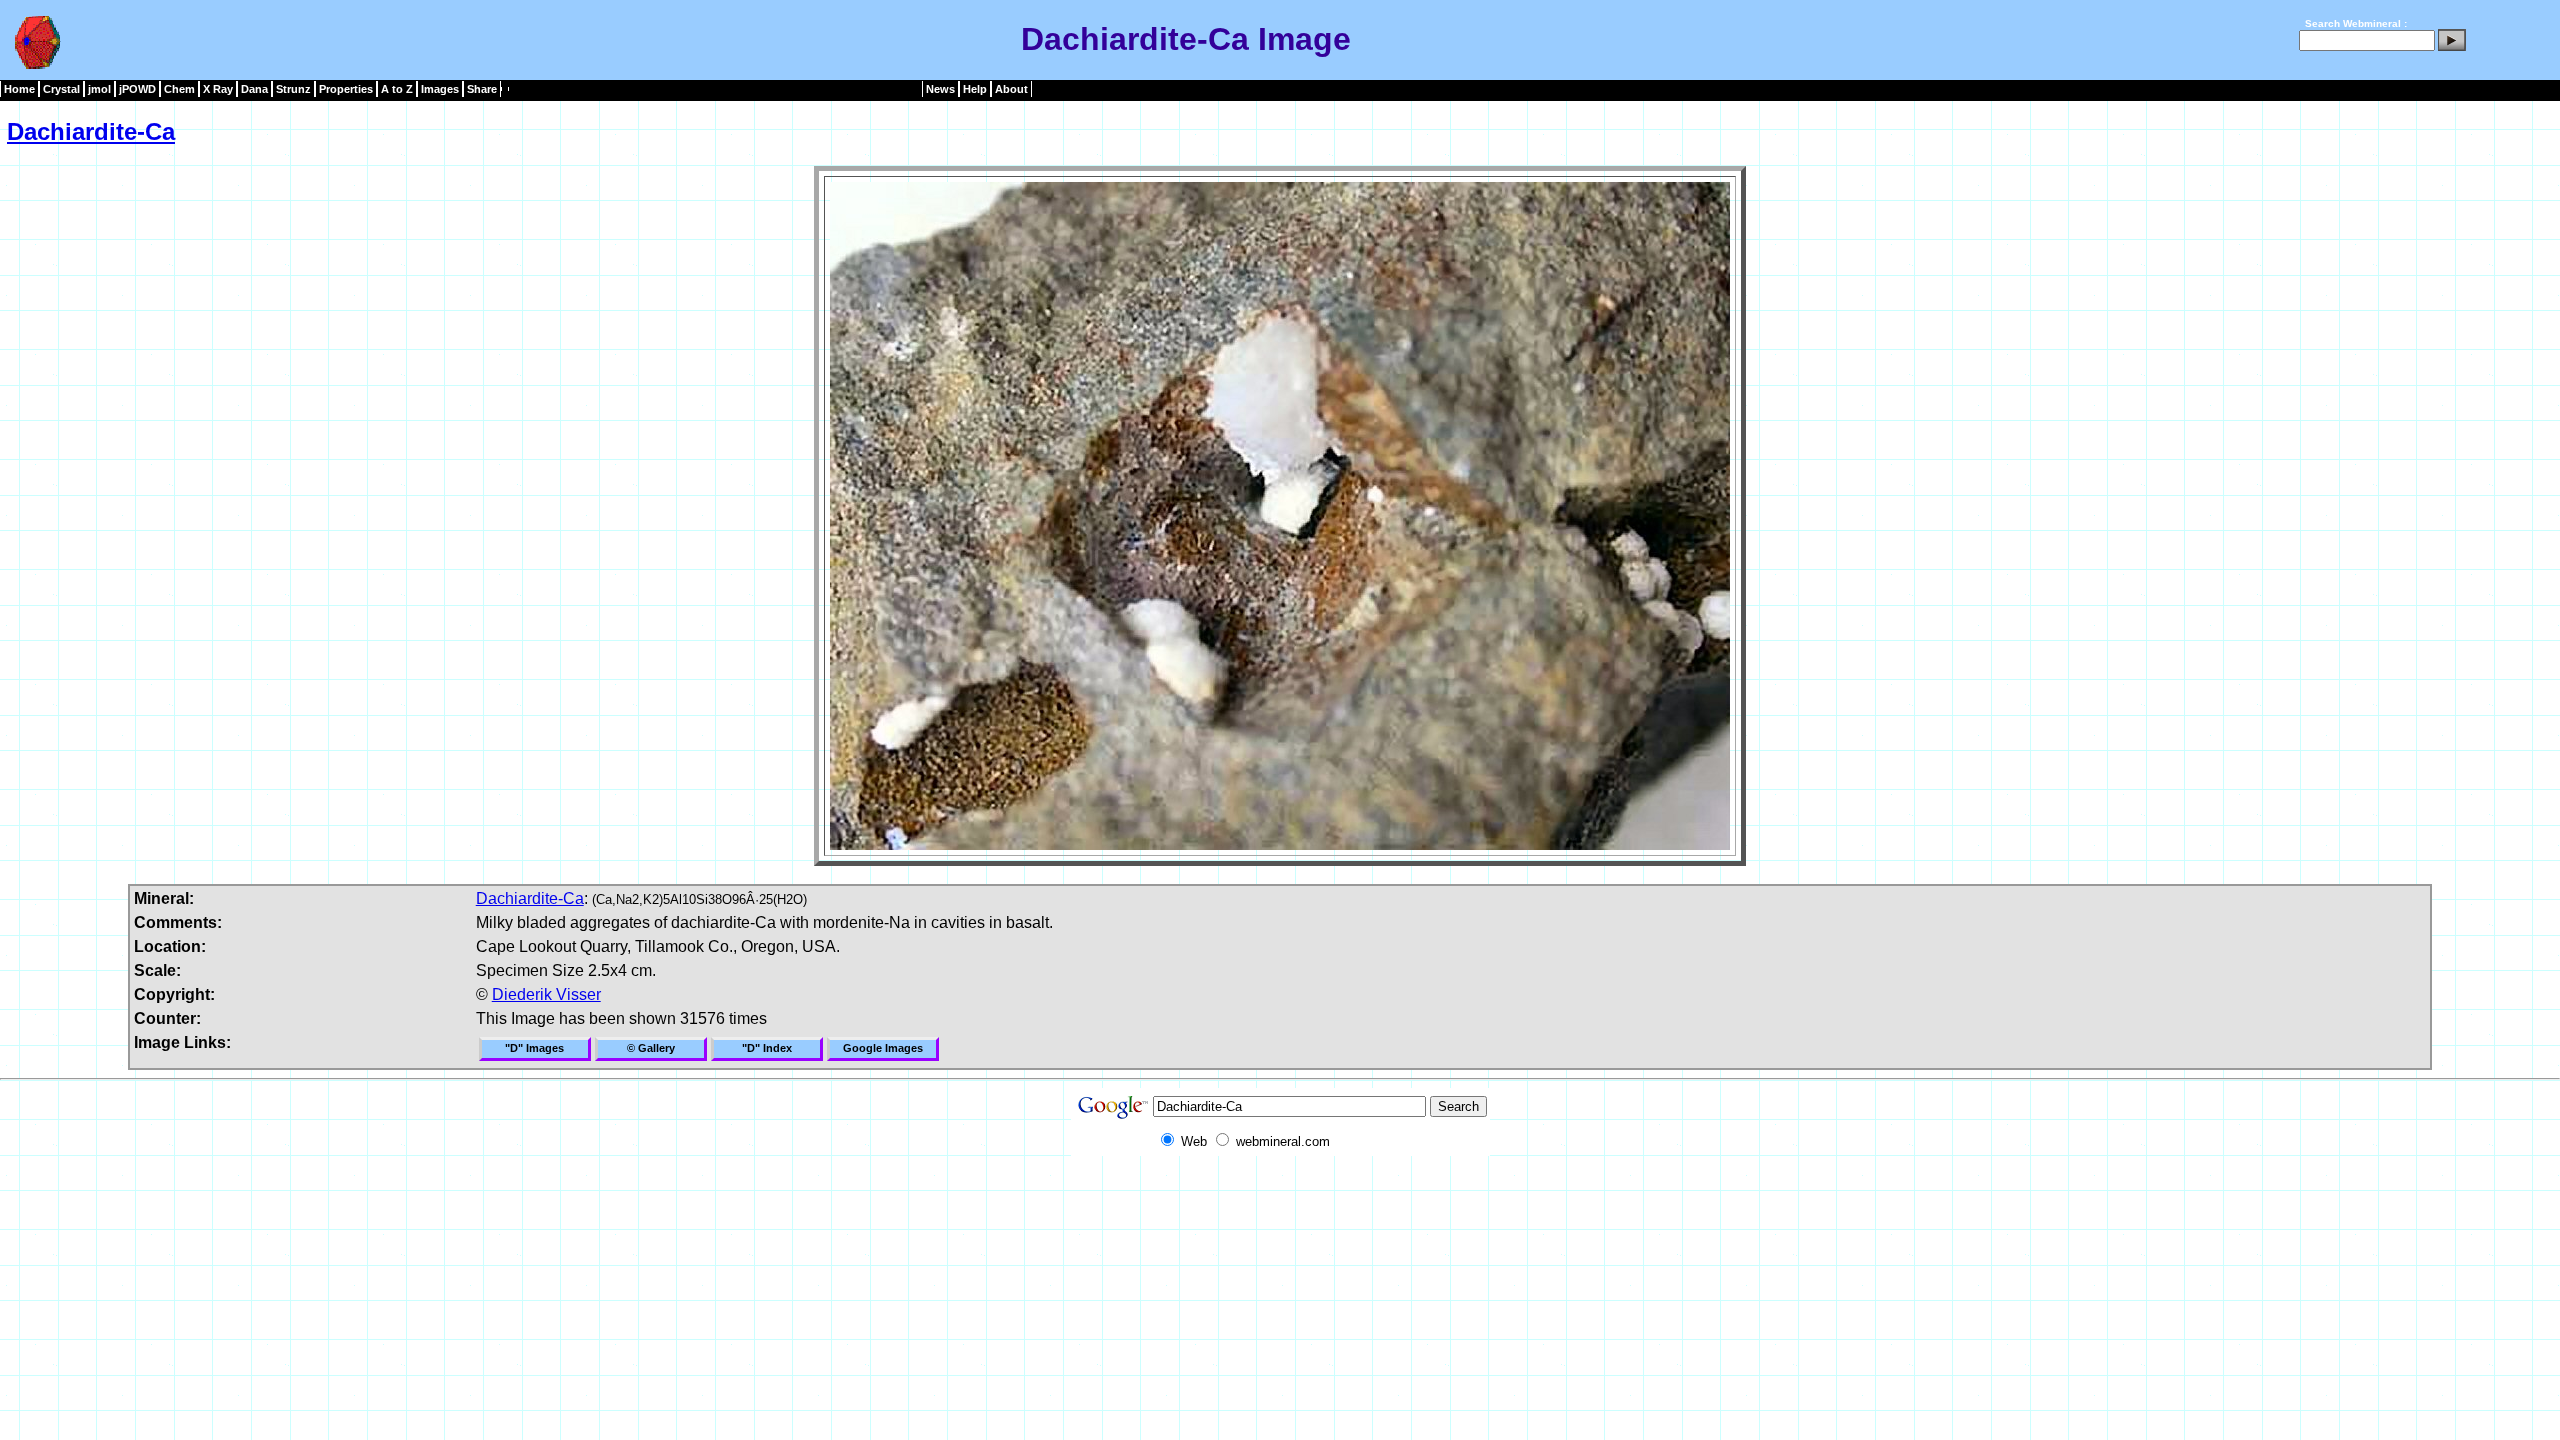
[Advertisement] (1280, 1201)
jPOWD (137, 89)
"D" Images (534, 1048)
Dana (254, 89)
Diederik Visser (546, 994)
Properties (346, 89)
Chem (179, 89)
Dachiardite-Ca (91, 131)
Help (975, 89)
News (940, 89)
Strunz (293, 89)
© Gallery (651, 1048)
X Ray (218, 89)
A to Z (397, 89)
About (1011, 89)
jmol (99, 89)
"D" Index (767, 1048)
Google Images (883, 1048)
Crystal (61, 89)
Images (440, 89)
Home (19, 89)
